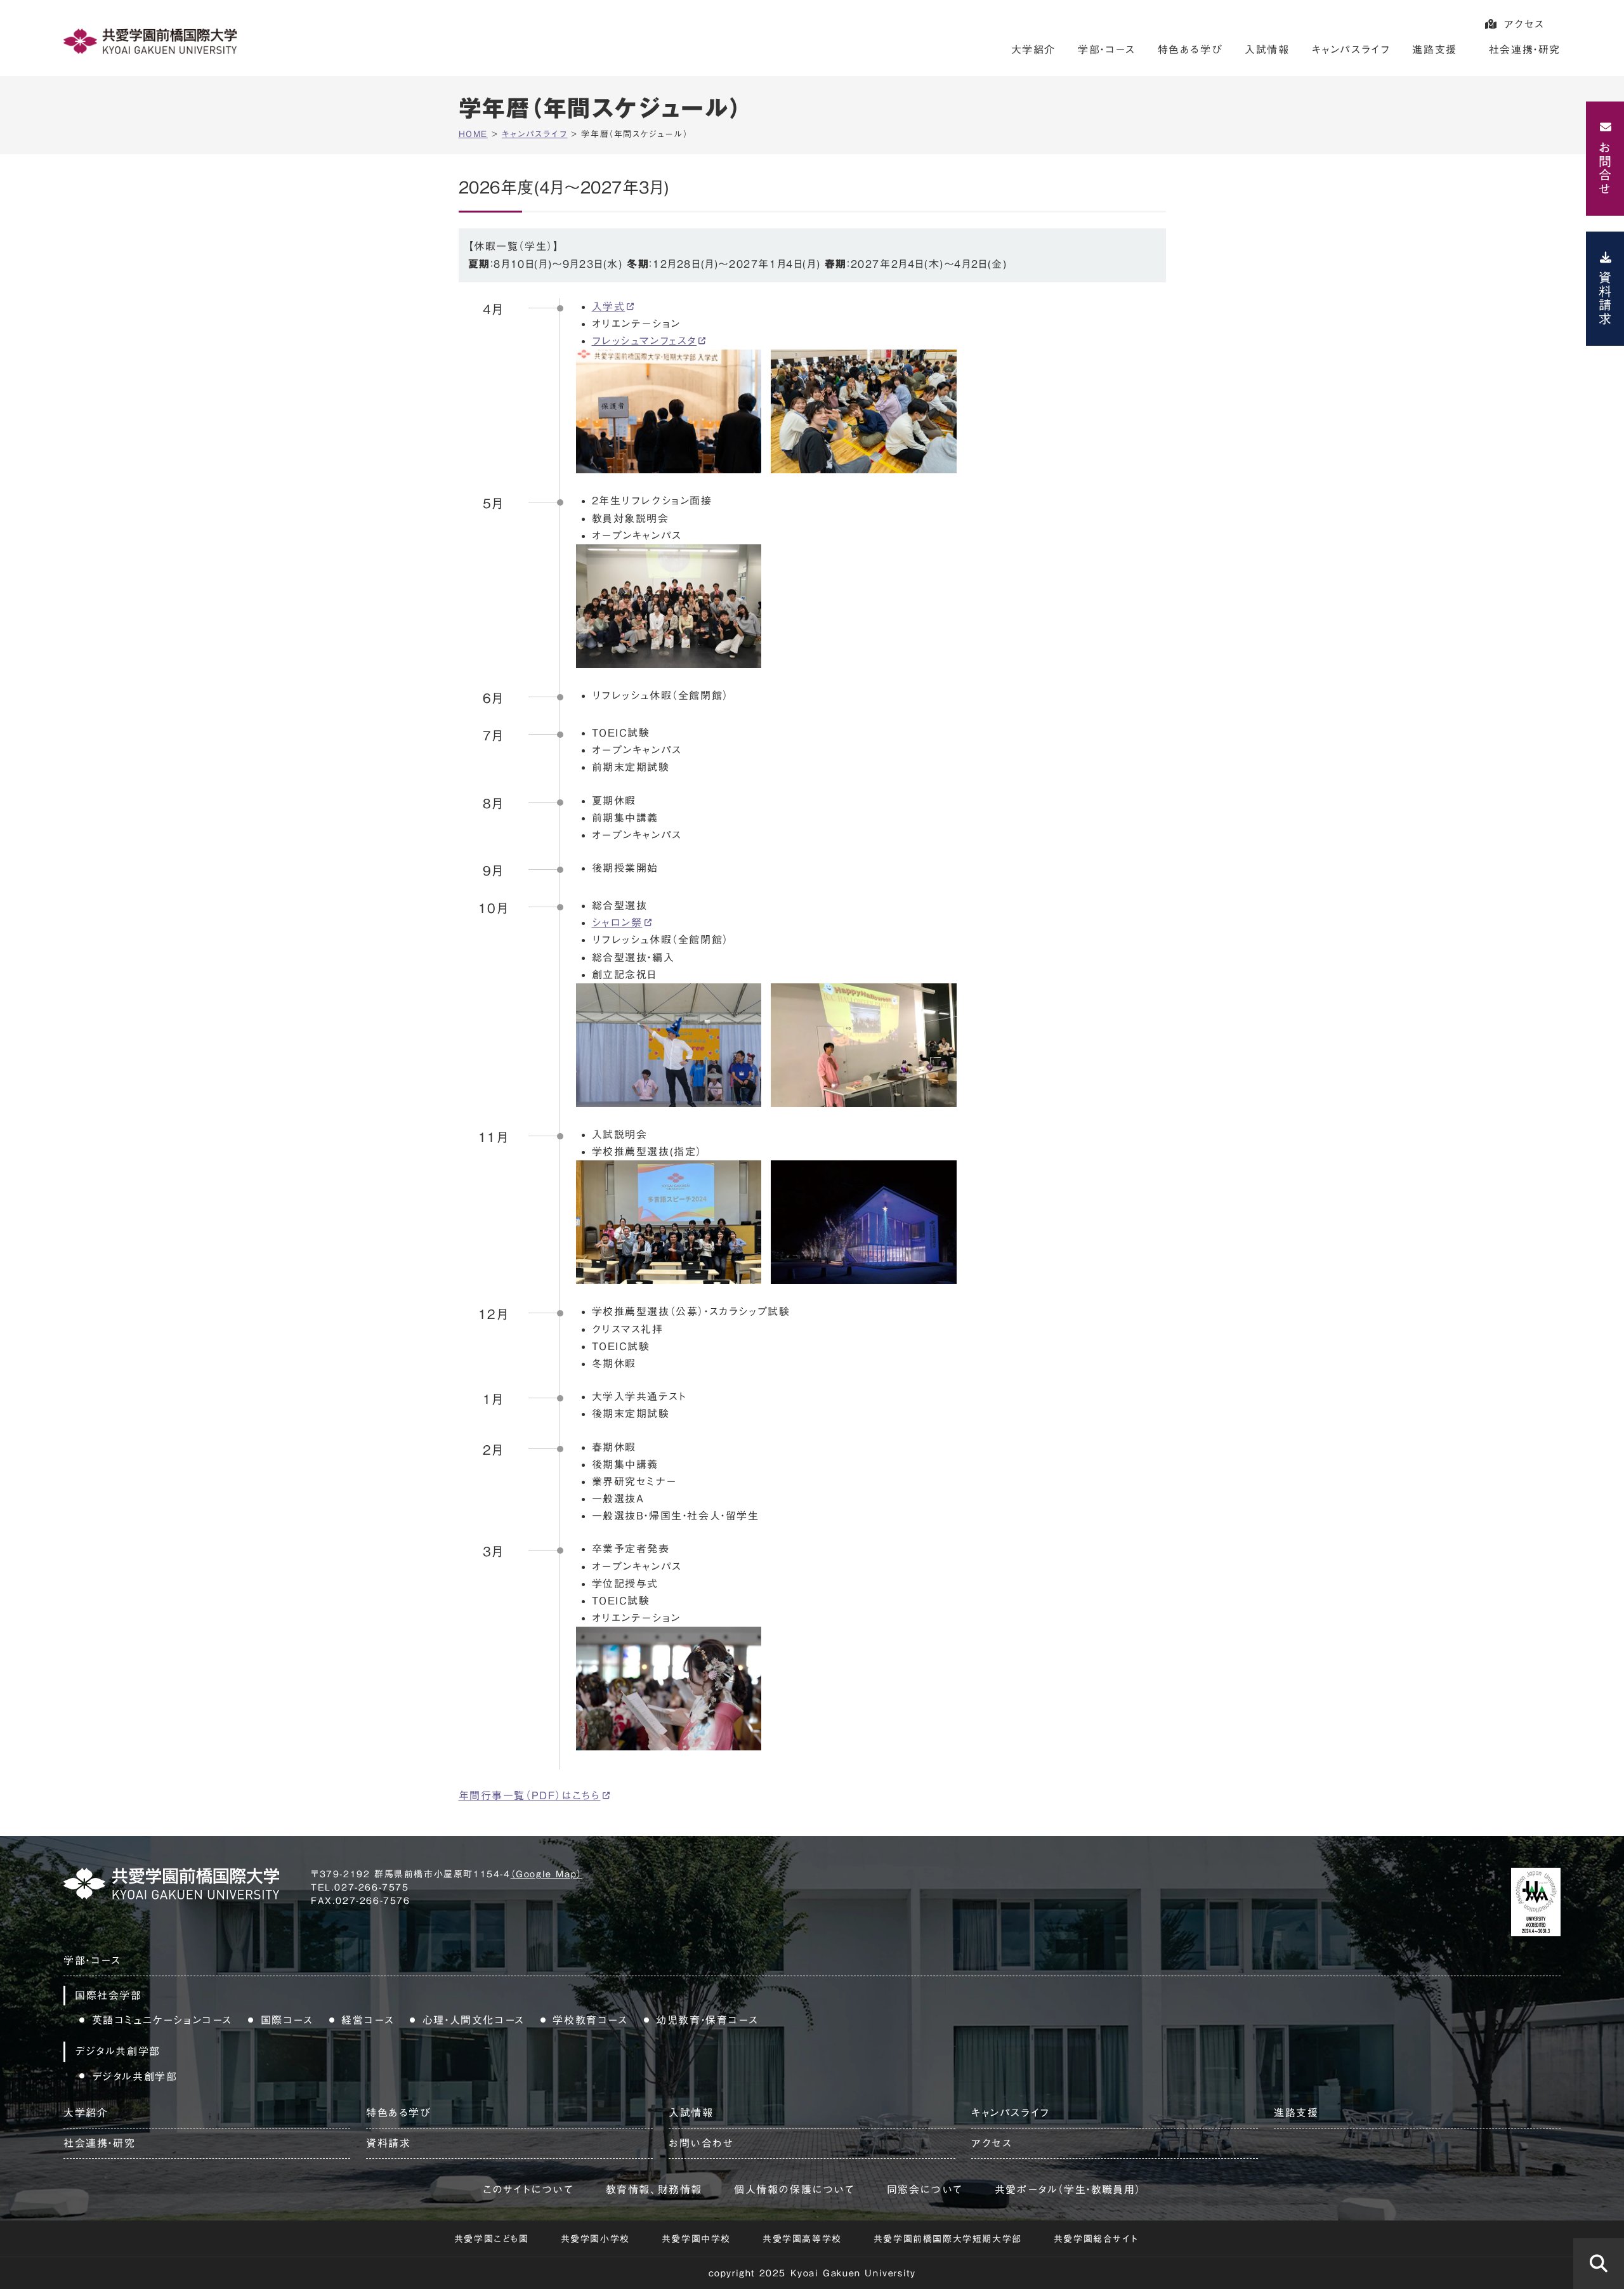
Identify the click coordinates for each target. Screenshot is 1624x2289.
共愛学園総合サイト (1096, 2239)
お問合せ (1605, 168)
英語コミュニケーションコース (162, 2020)
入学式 (609, 306)
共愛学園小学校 (595, 2239)
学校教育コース (590, 2020)
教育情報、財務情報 (654, 2189)
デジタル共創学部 (135, 2076)
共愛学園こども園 (492, 2239)
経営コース (368, 2020)
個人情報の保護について (795, 2189)
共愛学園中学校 (696, 2239)
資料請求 (1605, 298)
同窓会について (925, 2189)
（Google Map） (547, 1874)
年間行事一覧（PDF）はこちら (530, 1795)
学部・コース (1107, 49)
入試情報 (1267, 49)
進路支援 (1434, 49)
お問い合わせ (701, 2143)
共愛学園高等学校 (802, 2239)
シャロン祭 (617, 922)
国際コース (287, 2020)
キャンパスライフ (1351, 49)
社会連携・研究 (1525, 49)
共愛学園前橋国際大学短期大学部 (948, 2239)
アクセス (1524, 24)
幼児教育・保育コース (707, 2020)
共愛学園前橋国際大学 (150, 41)
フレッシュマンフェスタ (645, 341)
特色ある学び (1190, 49)
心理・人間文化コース (474, 2020)
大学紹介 (1033, 49)
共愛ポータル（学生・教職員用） (1068, 2189)
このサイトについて (528, 2189)
